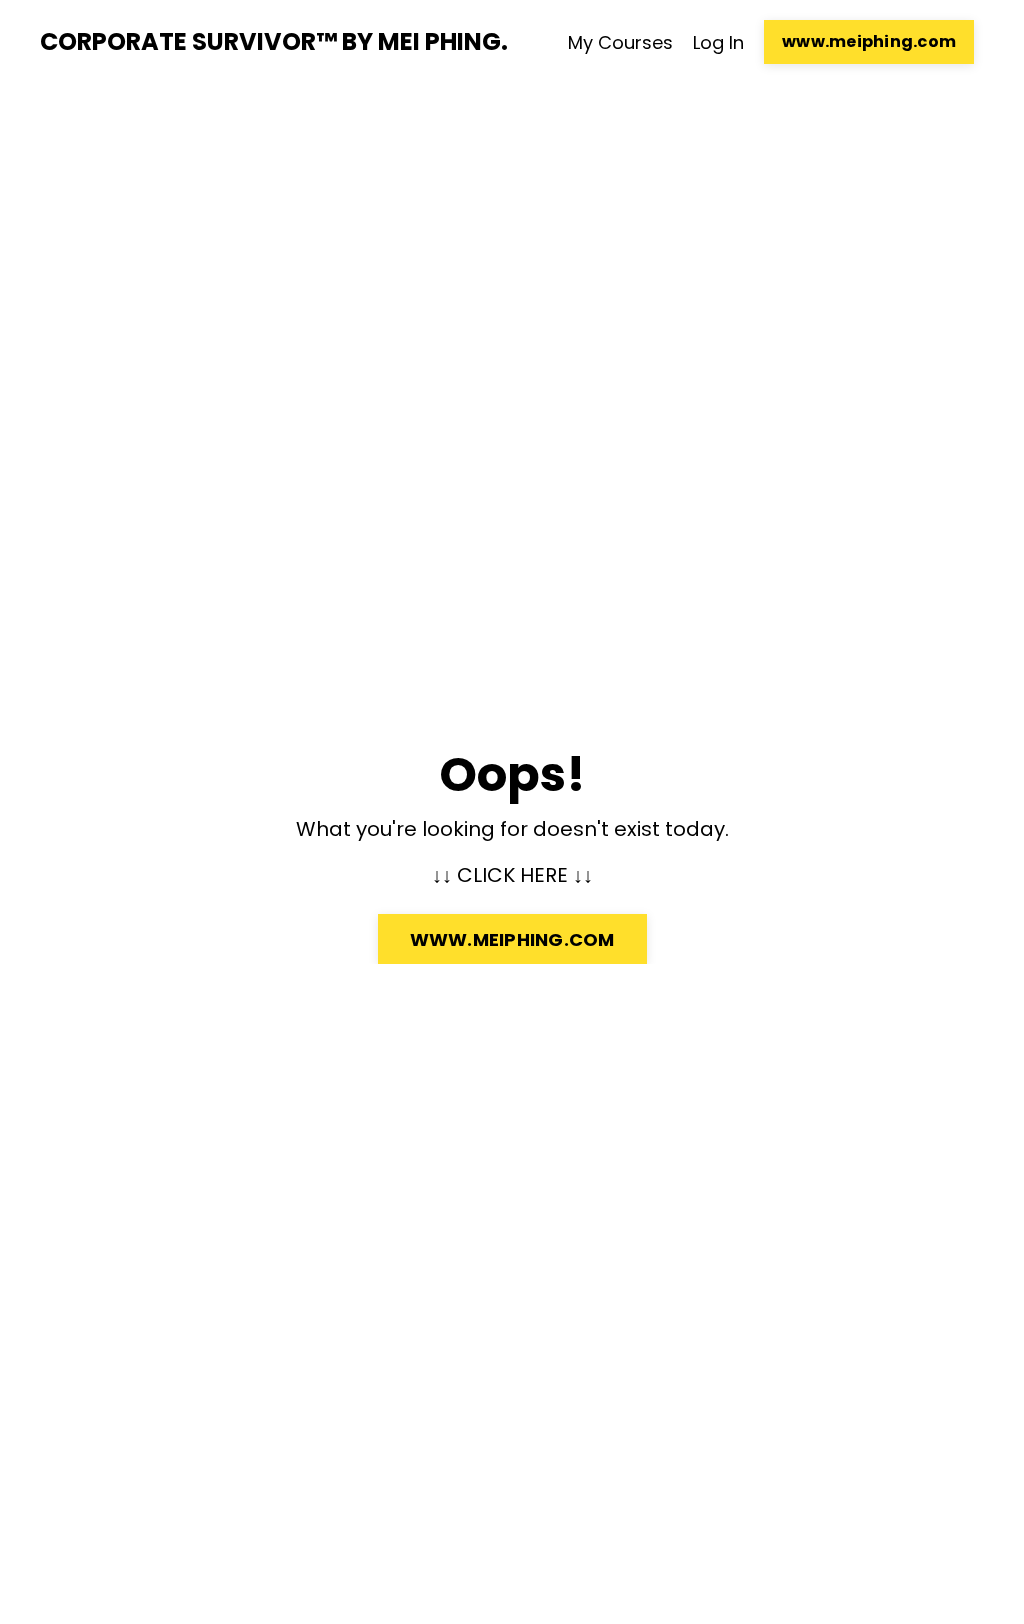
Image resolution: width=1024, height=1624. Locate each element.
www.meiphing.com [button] (869, 41)
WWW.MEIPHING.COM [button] (512, 939)
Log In (718, 42)
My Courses (620, 42)
